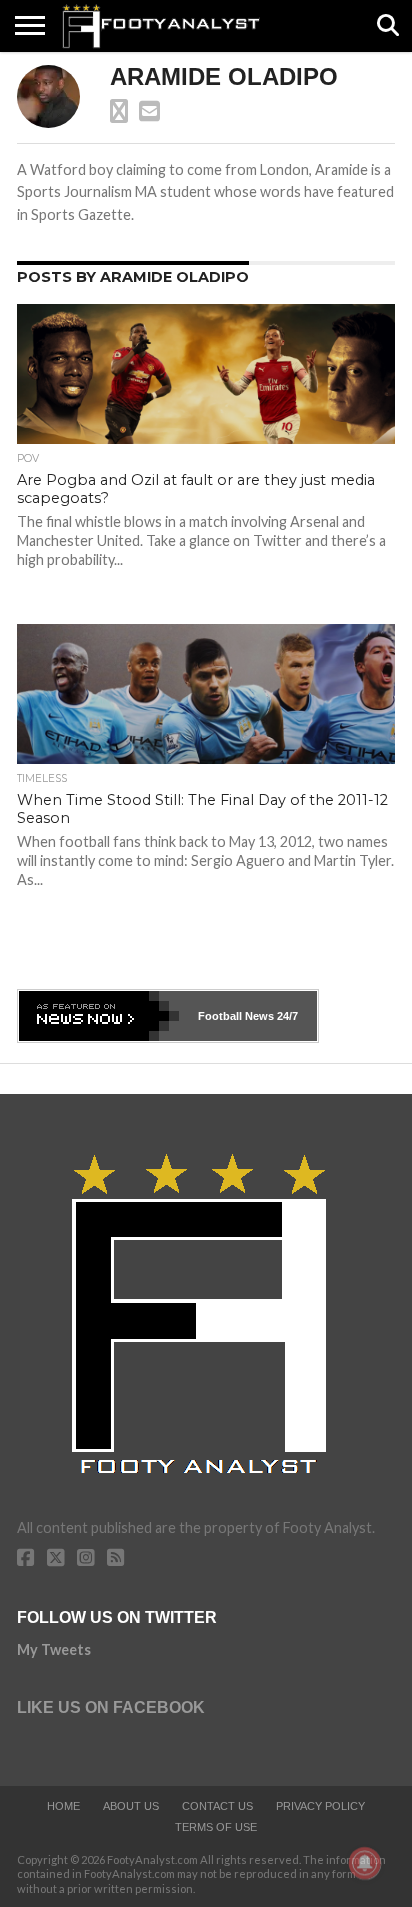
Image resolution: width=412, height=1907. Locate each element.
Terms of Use (216, 1827)
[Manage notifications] (365, 1863)
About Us (131, 1806)
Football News (236, 1016)
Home (63, 1806)
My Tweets (54, 1649)
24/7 (286, 1016)
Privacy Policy (320, 1806)
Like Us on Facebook (111, 1707)
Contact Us (217, 1806)
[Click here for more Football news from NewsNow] (99, 1016)
